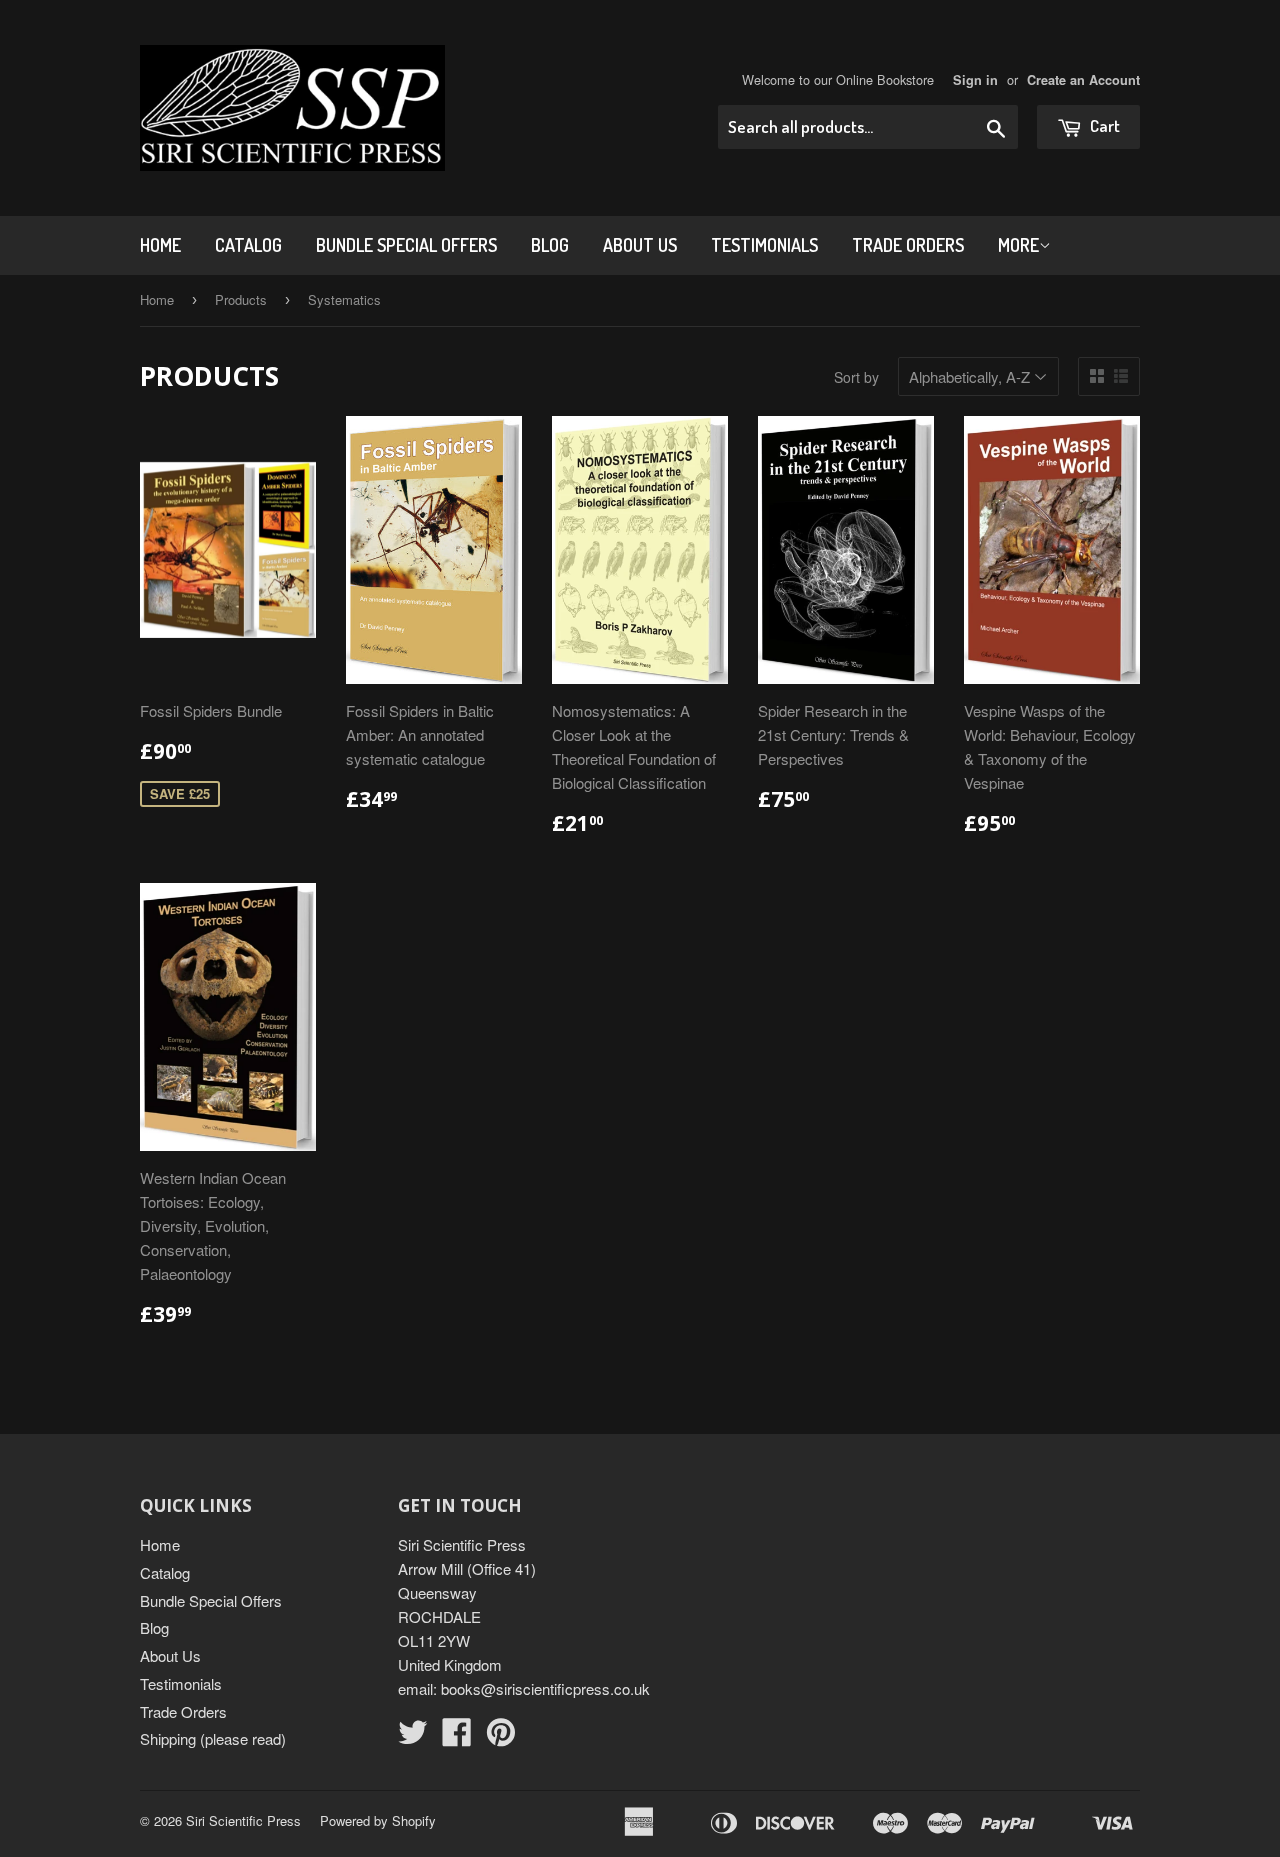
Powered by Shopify (378, 1820)
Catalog (248, 245)
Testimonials (764, 245)
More (1018, 245)
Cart (1103, 125)
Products (241, 299)
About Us (640, 245)
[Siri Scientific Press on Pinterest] (501, 1737)
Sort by (856, 377)
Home (160, 245)
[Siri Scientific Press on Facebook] (457, 1737)
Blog (550, 245)
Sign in (975, 80)
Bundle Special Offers (406, 245)
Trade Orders (908, 245)
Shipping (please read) (213, 1738)
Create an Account (1083, 80)
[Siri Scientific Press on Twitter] (413, 1737)
